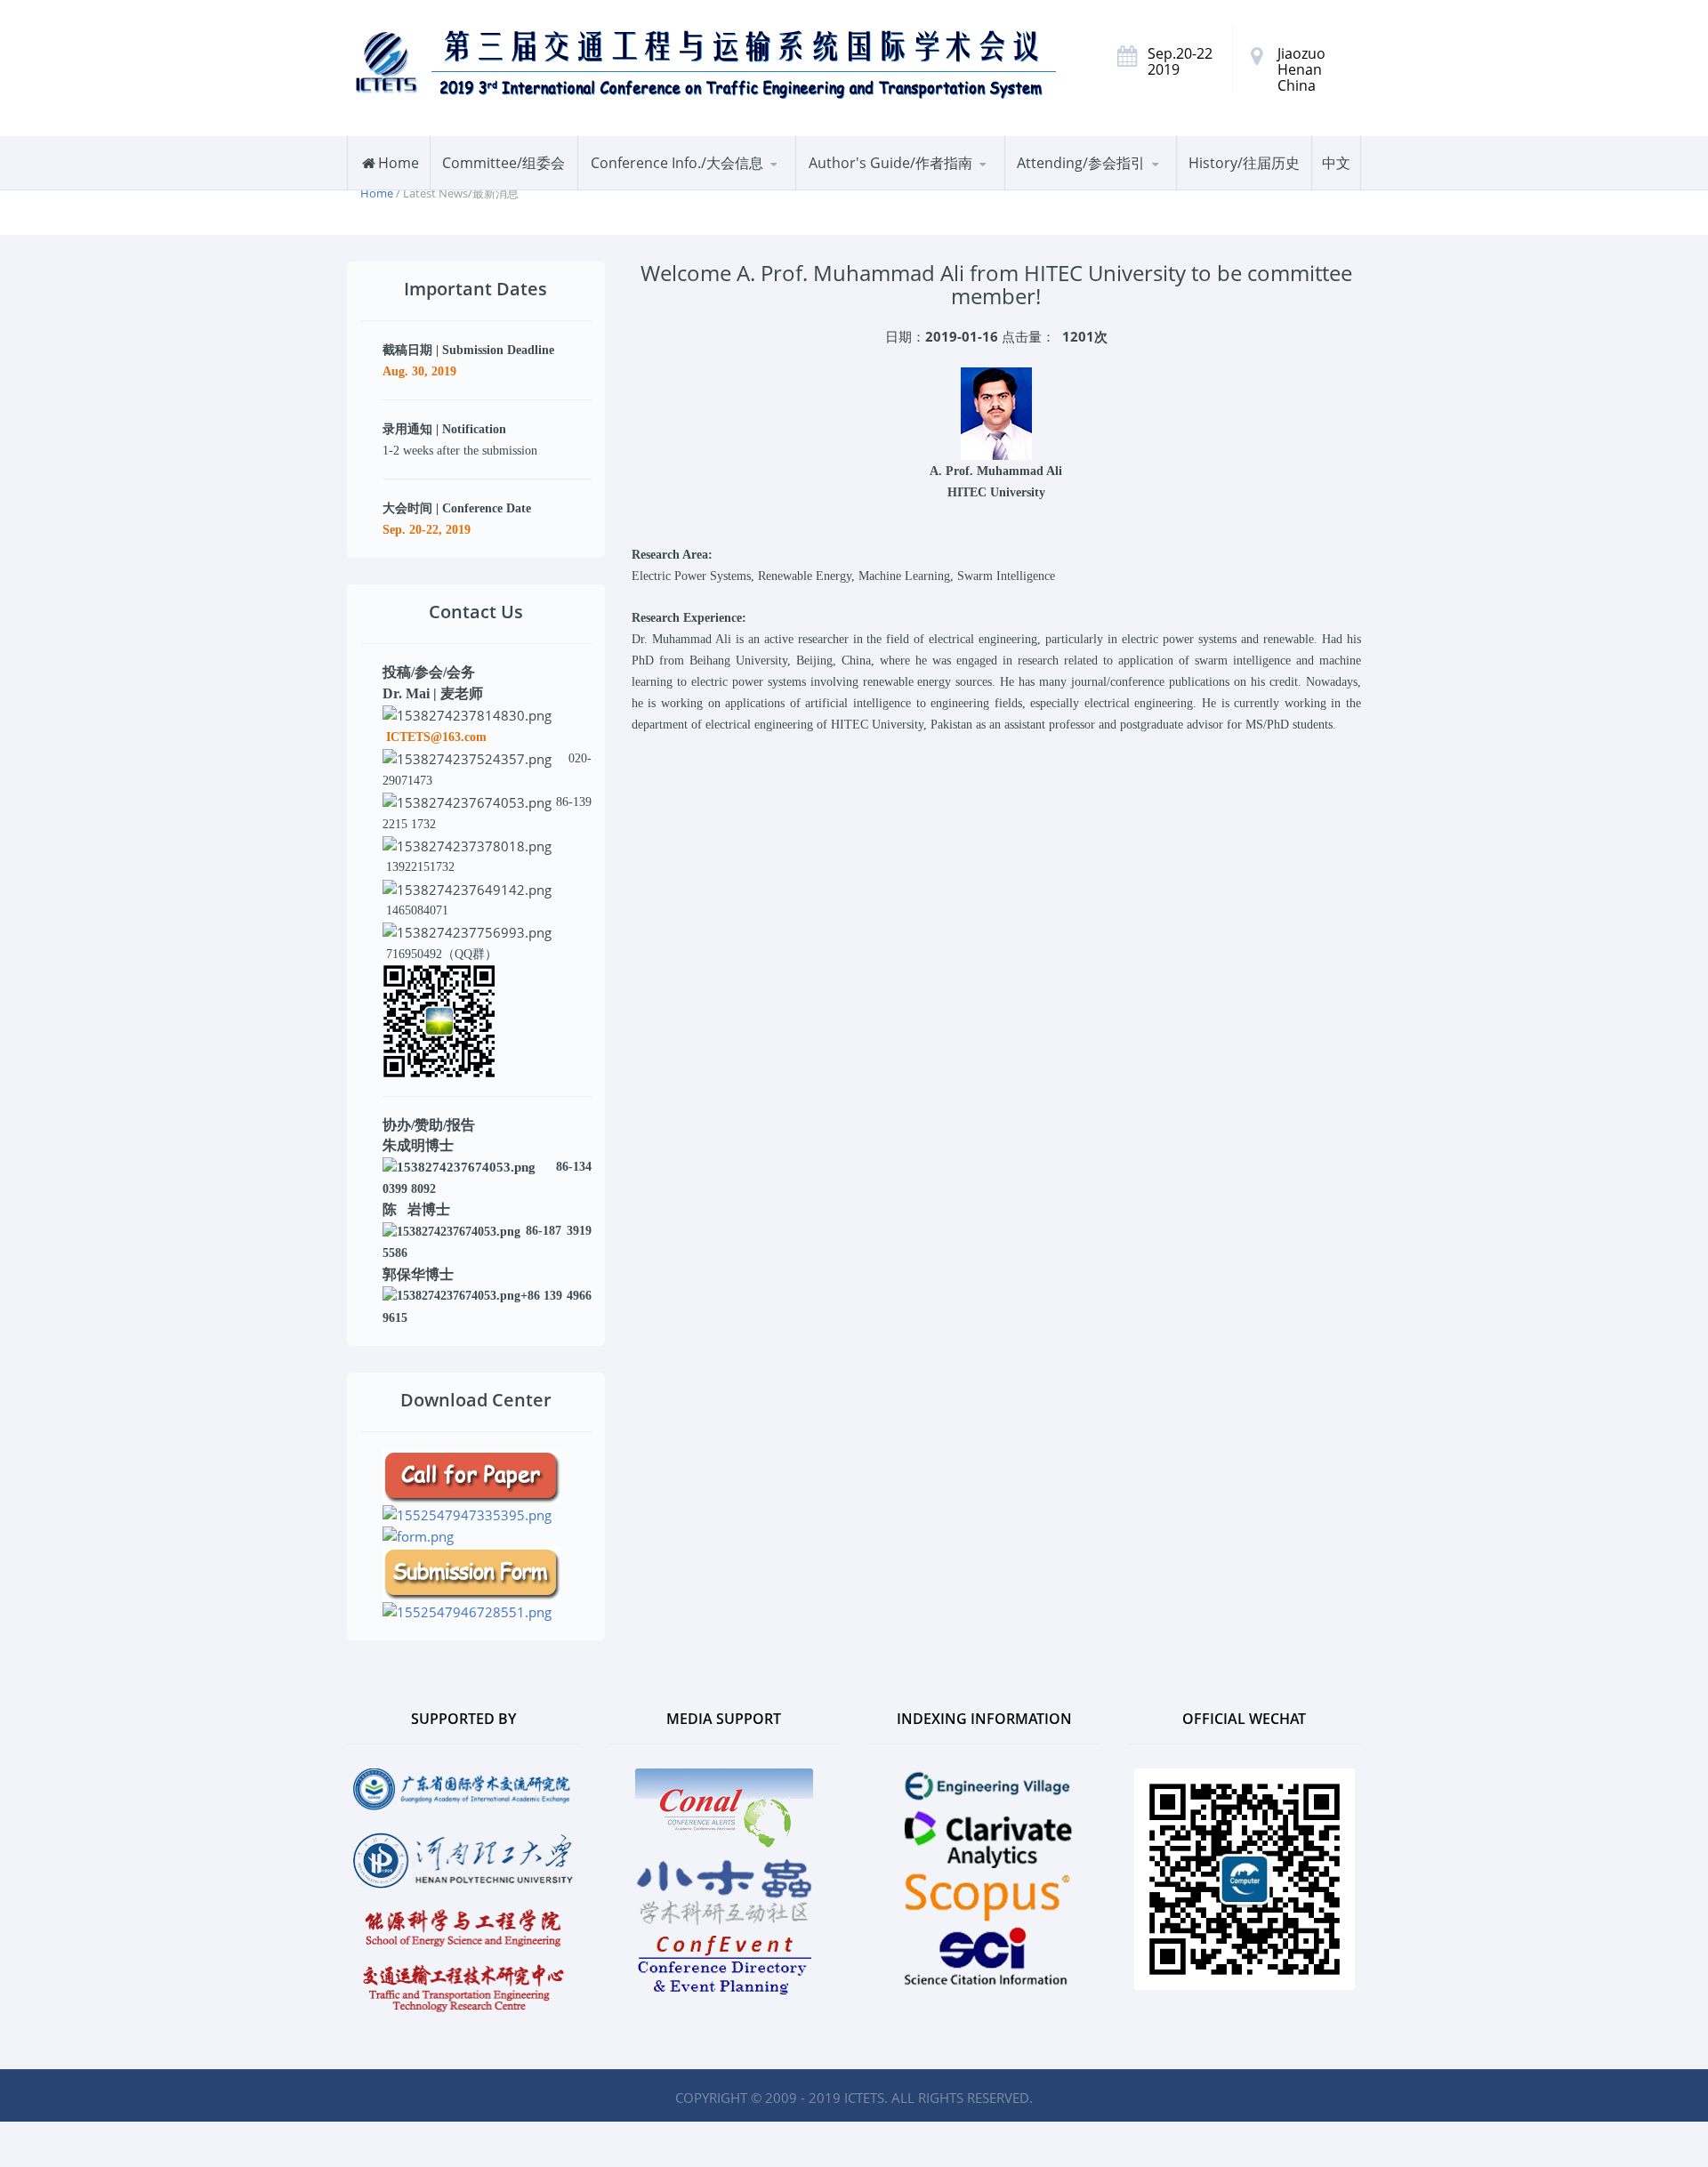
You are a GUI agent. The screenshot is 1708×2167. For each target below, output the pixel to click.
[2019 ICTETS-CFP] (471, 1475)
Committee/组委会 (504, 163)
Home (399, 163)
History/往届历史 (1244, 163)
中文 (1336, 163)
